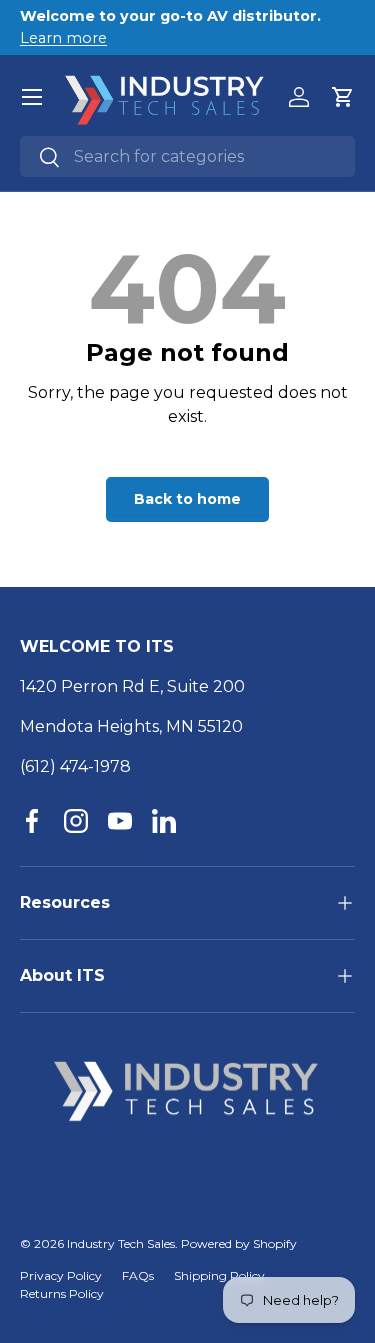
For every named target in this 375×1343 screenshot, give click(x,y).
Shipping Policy (219, 1275)
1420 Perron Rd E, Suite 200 (132, 686)
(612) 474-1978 (75, 766)
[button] (343, 97)
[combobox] (187, 156)
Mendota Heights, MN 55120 (131, 726)
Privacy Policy (61, 1275)
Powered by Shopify (239, 1243)
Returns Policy (62, 1293)
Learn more (63, 38)
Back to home (187, 499)
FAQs (138, 1275)
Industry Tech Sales (121, 1243)
